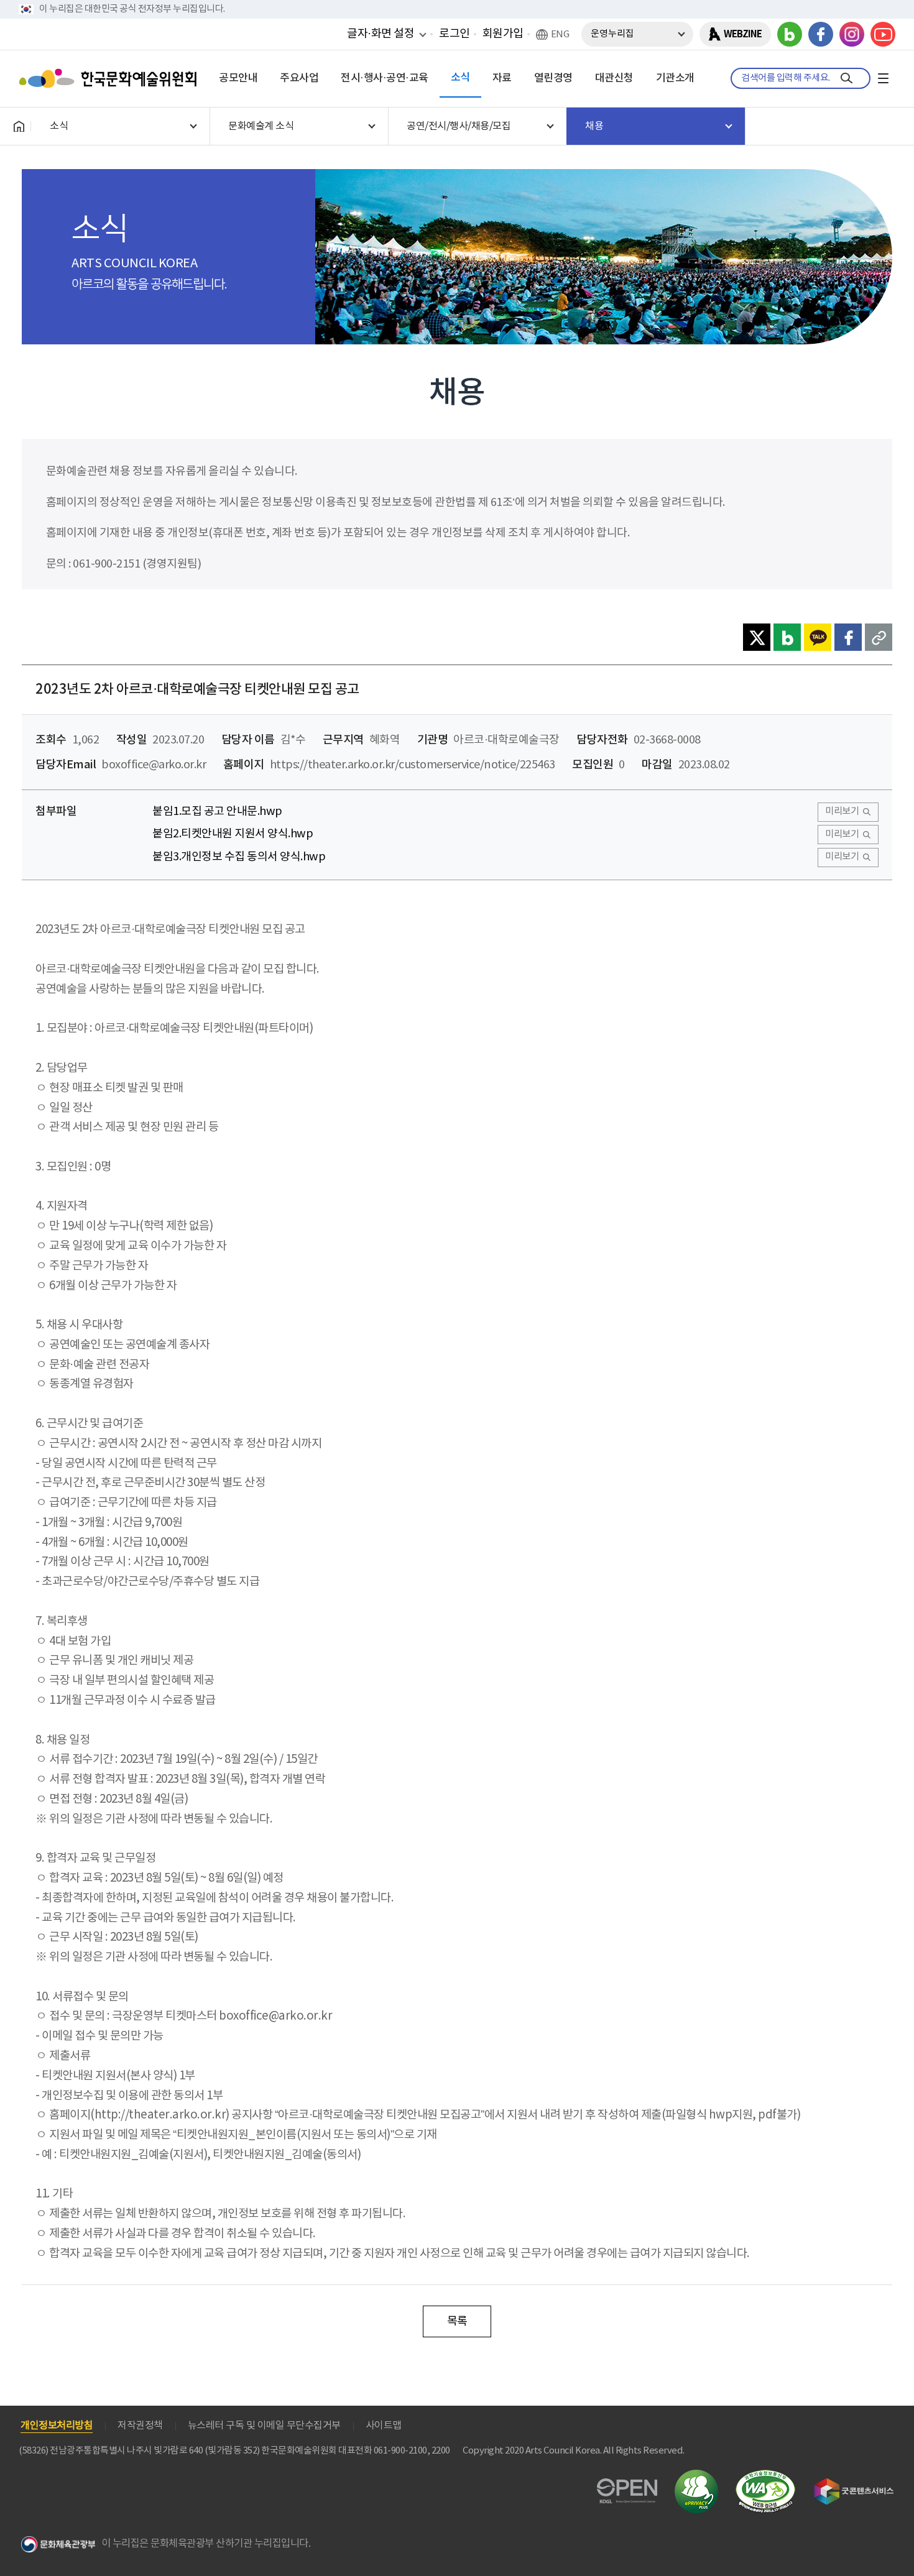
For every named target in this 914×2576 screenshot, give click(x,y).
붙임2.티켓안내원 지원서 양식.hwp (233, 834)
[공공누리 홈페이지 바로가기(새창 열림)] (627, 2486)
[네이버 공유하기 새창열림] (787, 637)
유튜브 (883, 34)
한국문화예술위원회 (111, 78)
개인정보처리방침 (57, 2426)
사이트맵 (384, 2426)
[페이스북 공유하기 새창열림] (848, 637)
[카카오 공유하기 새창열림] (818, 637)
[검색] (847, 78)
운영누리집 (612, 34)
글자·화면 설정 (381, 34)
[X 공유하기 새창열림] (757, 637)
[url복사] (879, 637)
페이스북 (821, 34)
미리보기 (842, 812)
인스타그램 (852, 34)
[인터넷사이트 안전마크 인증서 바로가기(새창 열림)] (696, 2477)
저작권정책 (140, 2426)
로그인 (455, 34)
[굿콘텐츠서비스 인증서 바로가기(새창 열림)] (854, 2484)
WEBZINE (743, 34)
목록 (457, 2321)
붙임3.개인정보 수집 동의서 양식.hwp (239, 857)
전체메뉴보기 (883, 78)
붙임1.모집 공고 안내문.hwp (217, 812)
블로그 (790, 34)
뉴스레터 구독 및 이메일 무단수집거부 (264, 2426)
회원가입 (503, 34)
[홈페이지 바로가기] (19, 126)
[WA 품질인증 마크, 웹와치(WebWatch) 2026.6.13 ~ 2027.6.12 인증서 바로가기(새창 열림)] (765, 2476)
